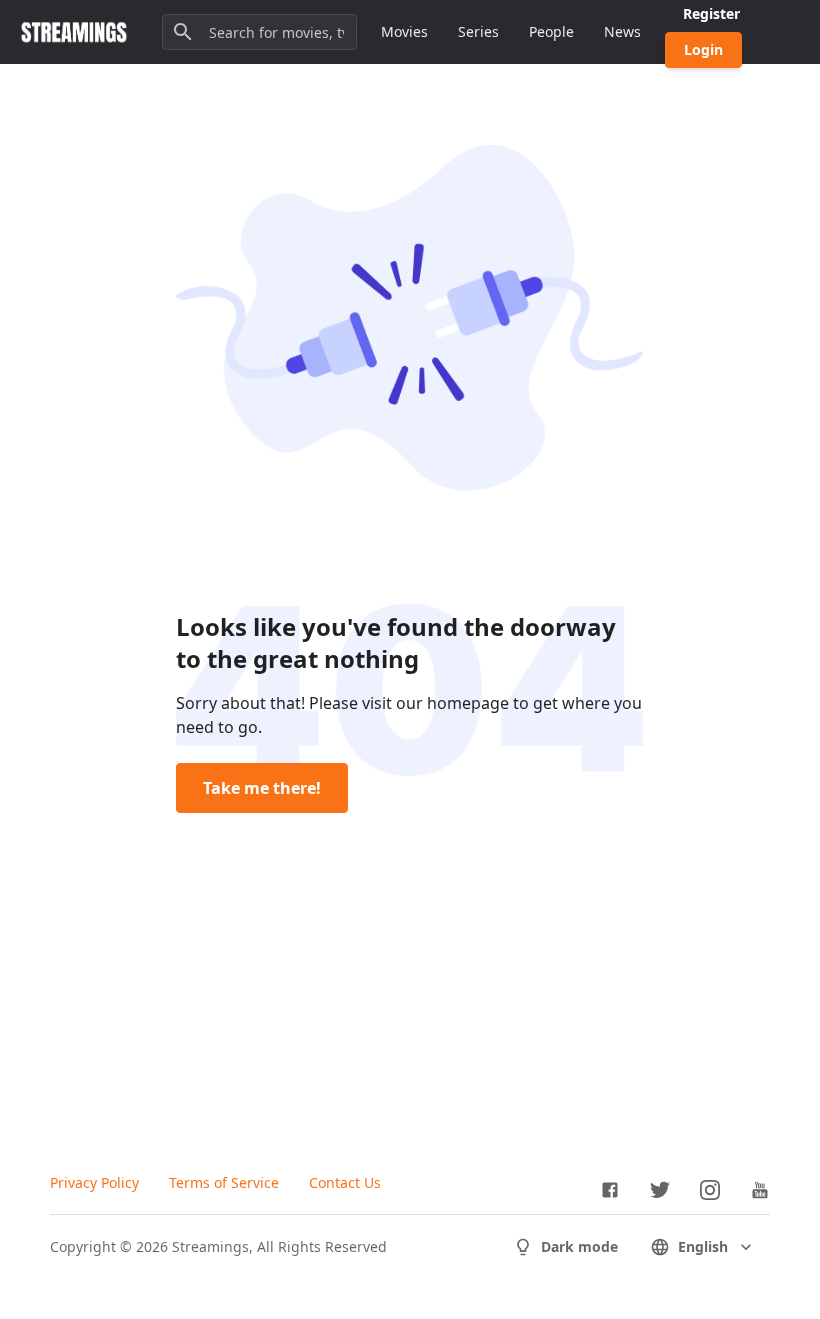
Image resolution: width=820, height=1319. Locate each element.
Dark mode (579, 1246)
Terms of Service (224, 1182)
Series (478, 31)
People (551, 31)
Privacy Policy (94, 1182)
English (703, 1246)
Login (703, 49)
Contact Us (345, 1182)
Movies (404, 31)
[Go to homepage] (74, 32)
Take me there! (262, 788)
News (622, 31)
